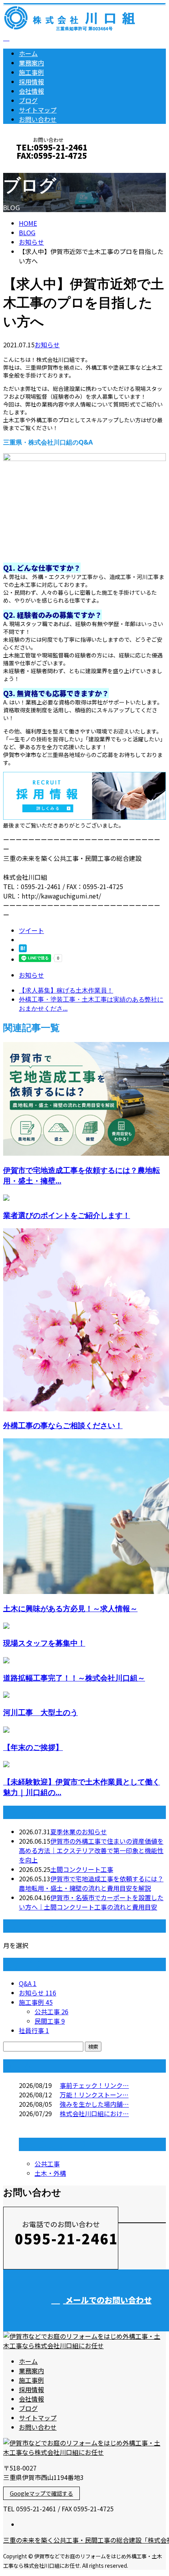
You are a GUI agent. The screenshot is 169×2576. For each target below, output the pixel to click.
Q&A (28, 1983)
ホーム (28, 53)
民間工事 (50, 2021)
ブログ (28, 100)
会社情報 (31, 91)
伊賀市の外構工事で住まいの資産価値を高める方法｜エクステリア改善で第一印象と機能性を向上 (91, 1850)
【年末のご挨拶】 (33, 1747)
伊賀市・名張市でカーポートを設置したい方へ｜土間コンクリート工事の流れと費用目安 (91, 1902)
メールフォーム (31, 166)
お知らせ (47, 345)
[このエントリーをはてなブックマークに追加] (23, 949)
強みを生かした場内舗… (94, 2104)
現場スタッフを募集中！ (44, 1643)
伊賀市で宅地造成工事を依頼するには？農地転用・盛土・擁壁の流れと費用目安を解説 (91, 1883)
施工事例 (31, 72)
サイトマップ (38, 110)
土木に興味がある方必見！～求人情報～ (70, 1608)
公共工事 (51, 2011)
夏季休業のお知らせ (79, 1832)
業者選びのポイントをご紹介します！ (67, 1215)
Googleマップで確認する (41, 2493)
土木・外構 (50, 2173)
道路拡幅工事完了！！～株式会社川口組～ (74, 1678)
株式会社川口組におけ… (94, 2113)
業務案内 (31, 63)
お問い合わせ (38, 119)
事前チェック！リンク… (94, 2085)
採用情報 (31, 82)
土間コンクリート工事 (82, 1869)
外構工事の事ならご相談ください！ (63, 1425)
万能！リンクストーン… (94, 2095)
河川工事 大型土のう (40, 1712)
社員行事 (34, 2030)
